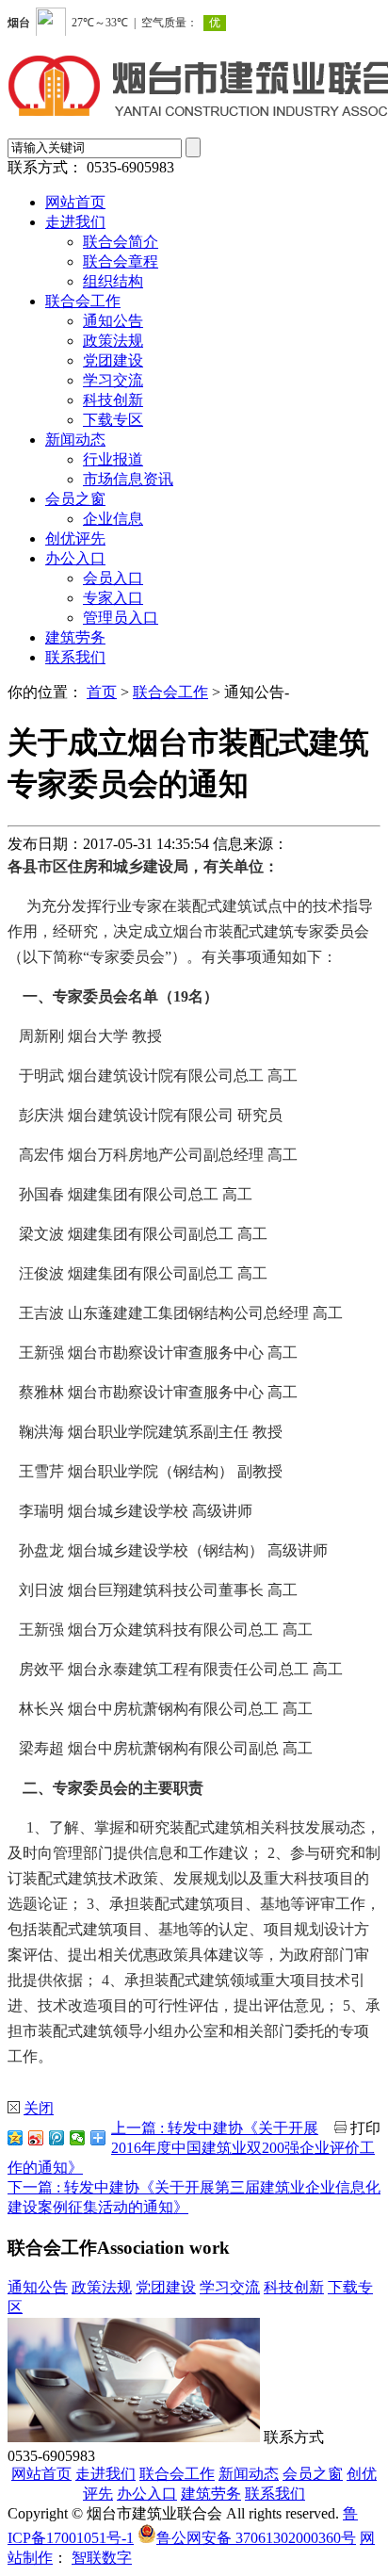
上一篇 (191, 2148)
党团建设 (113, 360)
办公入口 (75, 558)
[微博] (36, 2138)
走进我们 (75, 222)
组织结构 (113, 281)
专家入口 (113, 598)
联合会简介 (121, 242)
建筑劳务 (75, 637)
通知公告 (113, 321)
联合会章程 (121, 261)
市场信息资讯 (128, 479)
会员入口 (113, 578)
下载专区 (113, 420)
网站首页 (75, 202)
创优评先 (75, 538)
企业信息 (113, 519)
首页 (102, 692)
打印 (365, 2128)
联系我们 (75, 657)
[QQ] (57, 2138)
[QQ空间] (15, 2138)
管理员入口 (121, 618)
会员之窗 (75, 499)
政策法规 (113, 341)
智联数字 (102, 2558)
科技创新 (113, 400)
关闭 (39, 2108)
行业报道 (113, 459)
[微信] (77, 2138)
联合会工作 (83, 301)
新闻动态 (75, 440)
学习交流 (113, 380)
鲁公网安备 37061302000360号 (256, 2538)
